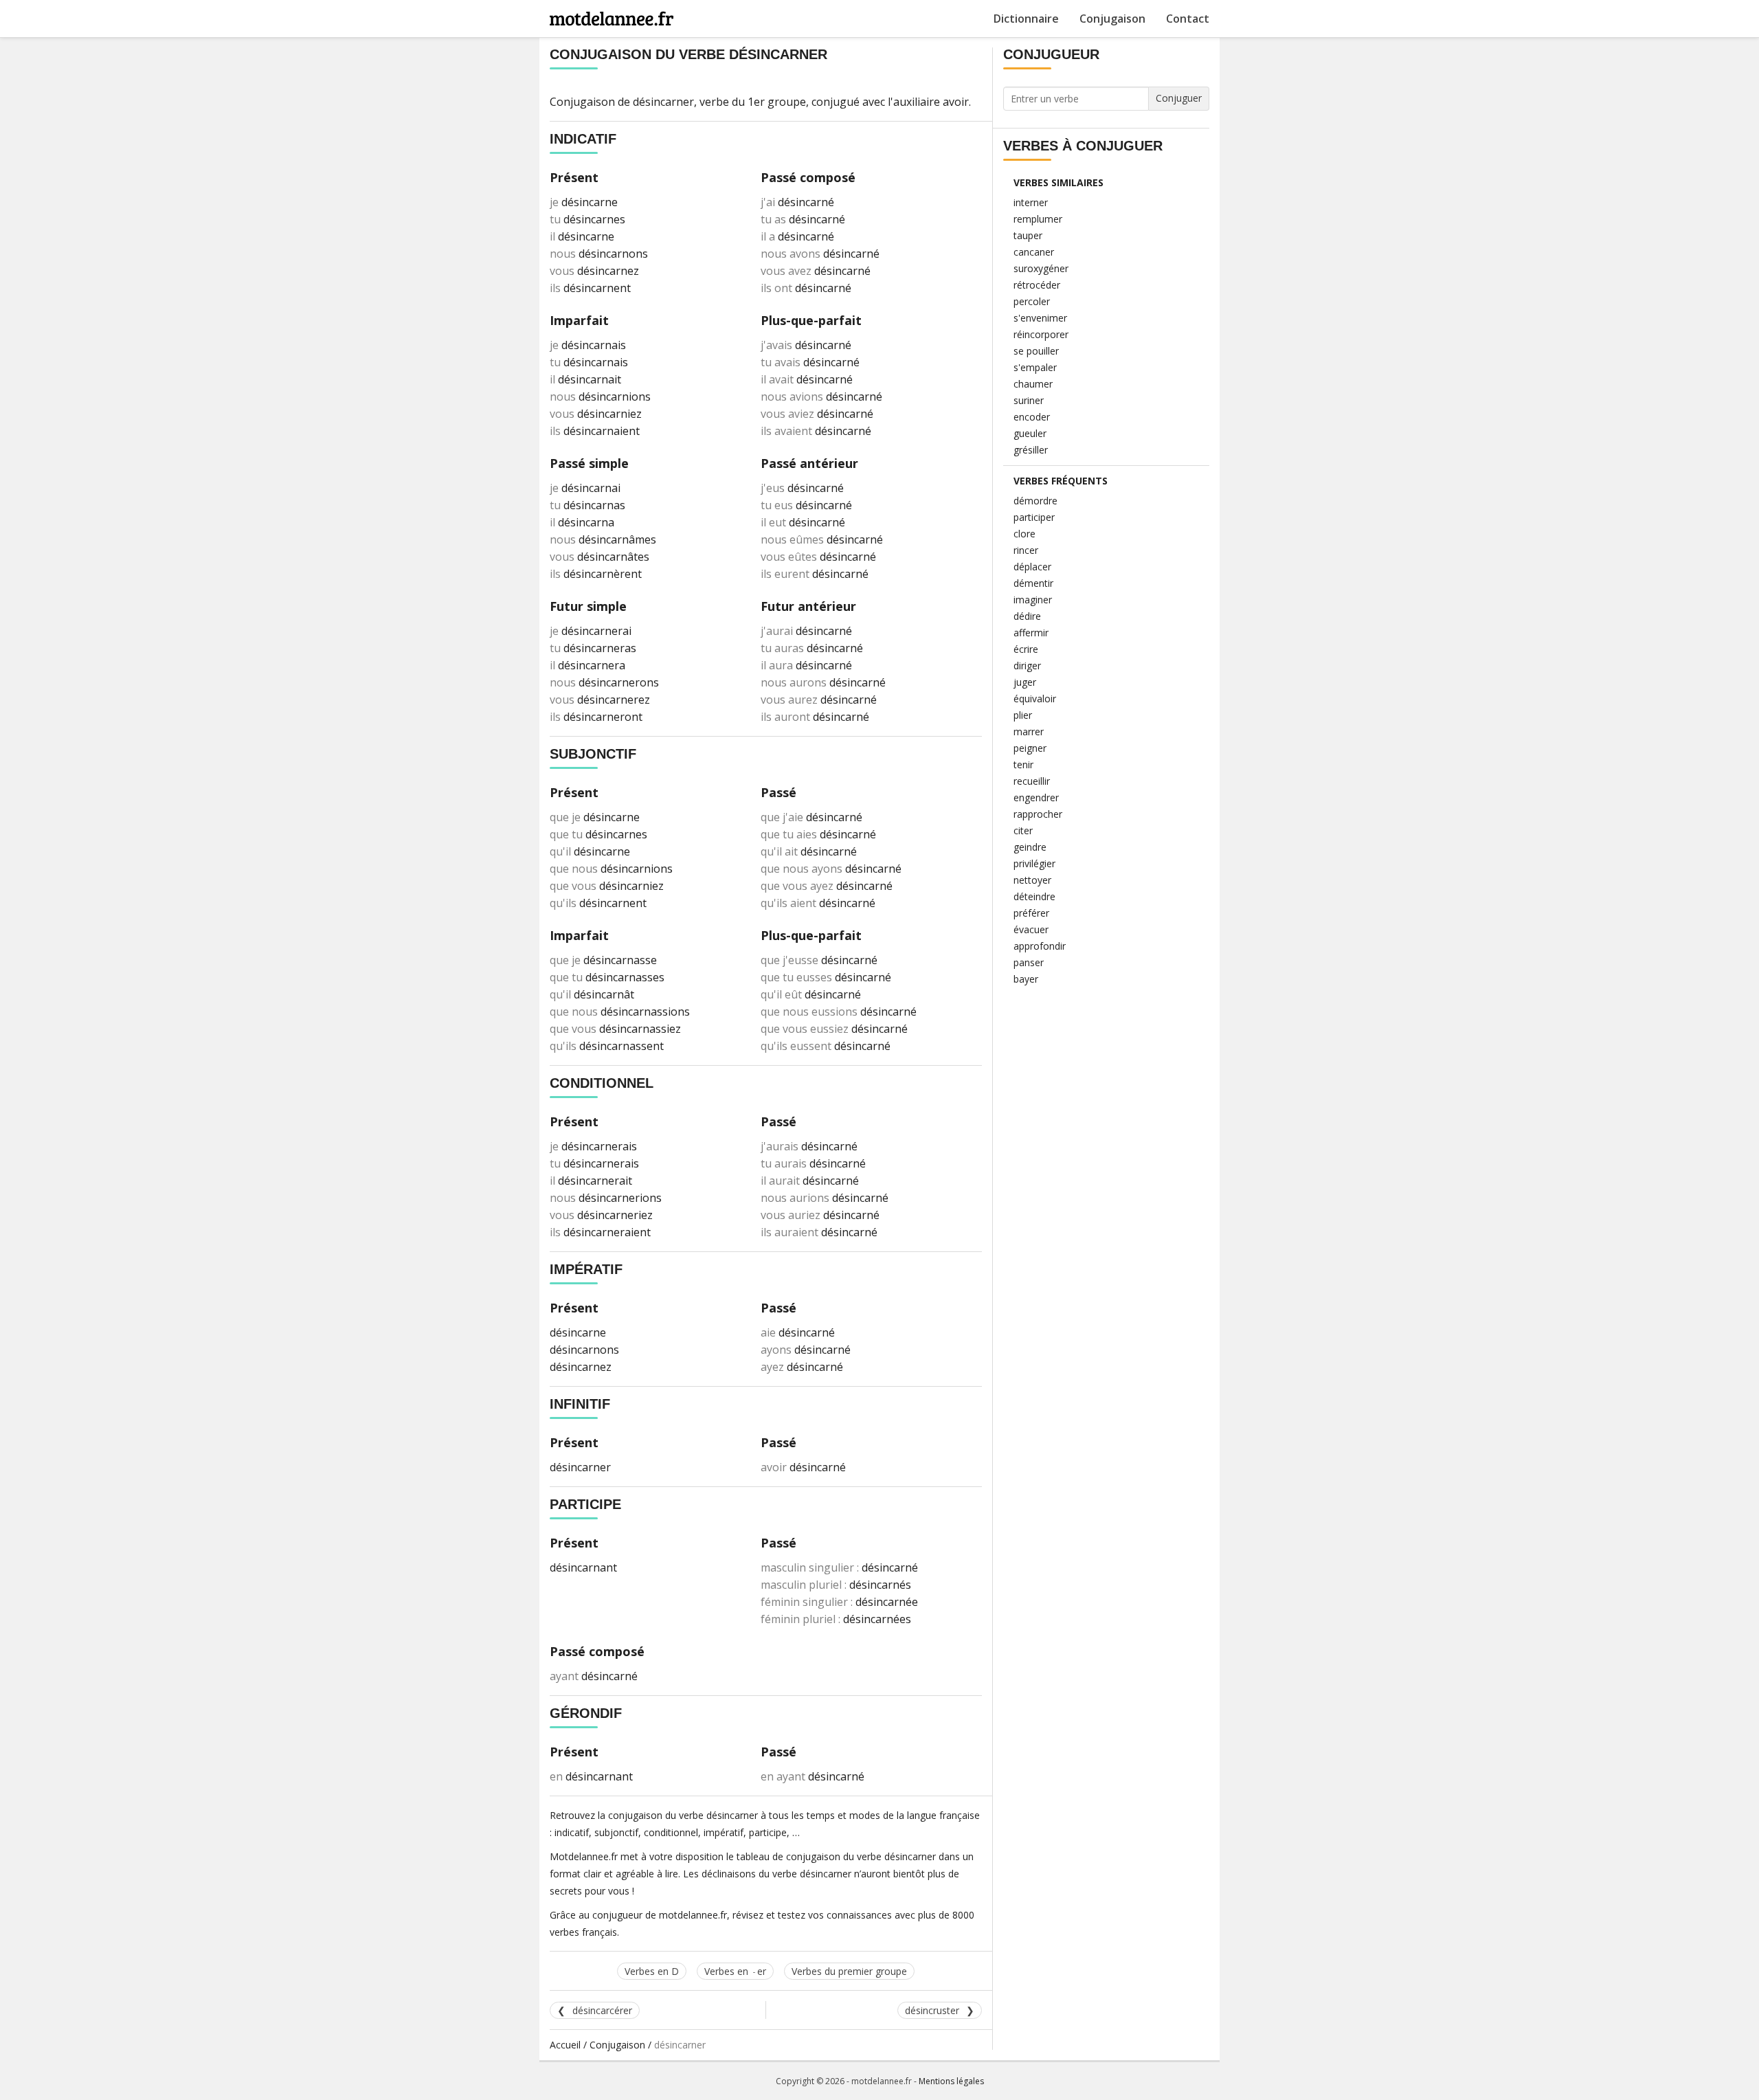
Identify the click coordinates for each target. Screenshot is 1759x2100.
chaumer (1033, 384)
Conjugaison (1112, 19)
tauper (1028, 235)
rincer (1026, 550)
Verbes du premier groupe (849, 1971)
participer (1034, 517)
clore (1024, 534)
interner (1031, 202)
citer (1023, 830)
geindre (1030, 847)
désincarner (663, 102)
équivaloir (1035, 699)
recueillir (1032, 781)
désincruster (932, 2010)
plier (1023, 715)
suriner (1029, 400)
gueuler (1030, 433)
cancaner (1034, 252)
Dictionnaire (1026, 19)
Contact (1188, 19)
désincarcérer (602, 2010)
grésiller (1031, 450)
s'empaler (1035, 367)
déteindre (1034, 896)
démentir (1033, 583)
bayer (1026, 979)
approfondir (1040, 946)
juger (1025, 682)
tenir (1023, 764)
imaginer (1033, 600)
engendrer (1036, 797)
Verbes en (735, 1971)
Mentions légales (951, 2081)
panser (1029, 962)
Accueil (565, 2045)
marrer (1029, 731)
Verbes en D (652, 1971)
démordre (1035, 501)
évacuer (1031, 929)
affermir (1031, 633)
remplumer (1038, 219)
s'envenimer (1040, 318)
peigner (1030, 748)
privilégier (1034, 863)
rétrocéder (1037, 285)
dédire (1027, 616)
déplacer (1032, 567)
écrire (1026, 649)
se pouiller (1036, 351)
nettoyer (1032, 880)
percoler (1032, 301)
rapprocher (1038, 814)
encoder (1032, 417)
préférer (1031, 913)
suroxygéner (1041, 268)
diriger (1027, 666)
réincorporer (1041, 334)
